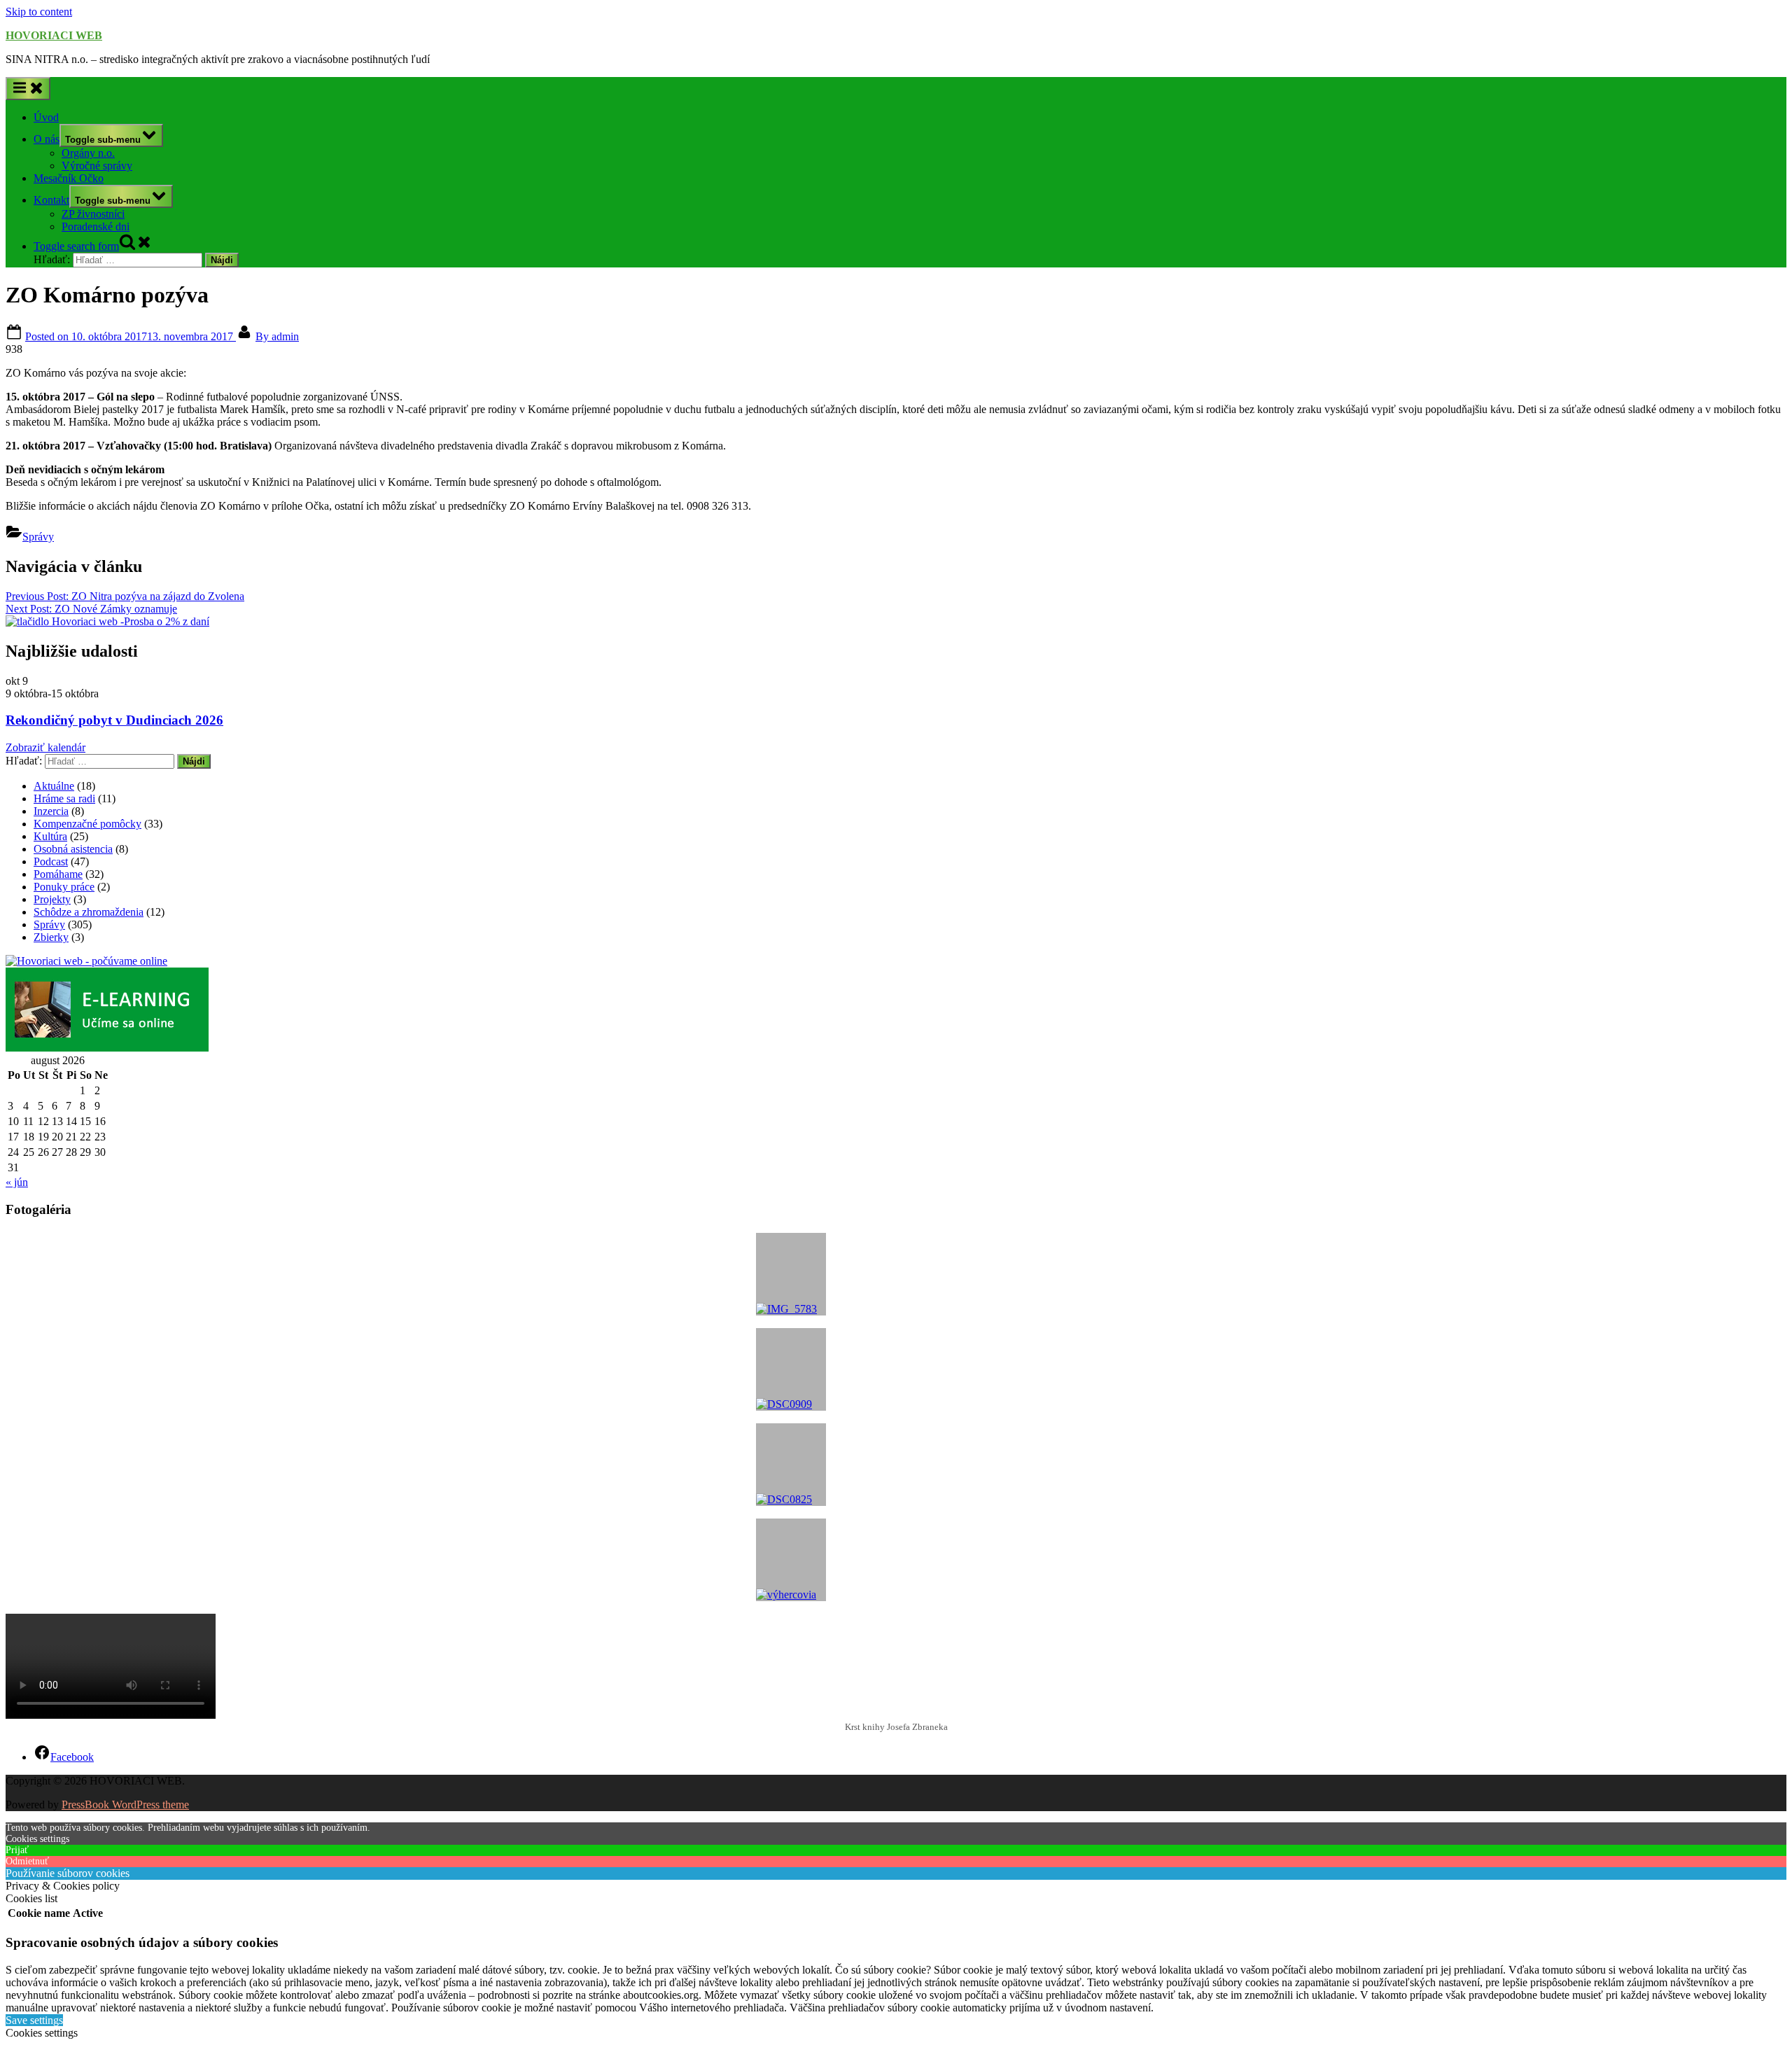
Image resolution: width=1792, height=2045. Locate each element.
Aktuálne (54, 786)
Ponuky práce (64, 887)
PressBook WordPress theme (125, 1805)
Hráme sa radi (64, 798)
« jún (17, 1182)
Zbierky (51, 937)
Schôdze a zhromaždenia (89, 912)
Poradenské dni (96, 226)
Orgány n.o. (88, 153)
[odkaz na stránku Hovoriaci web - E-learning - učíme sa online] (107, 1048)
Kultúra (50, 836)
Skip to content (39, 12)
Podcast (51, 861)
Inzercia (51, 811)
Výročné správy (97, 166)
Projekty (52, 899)
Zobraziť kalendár (45, 747)
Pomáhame (58, 874)
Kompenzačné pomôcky (87, 824)
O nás (47, 139)
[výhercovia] (791, 1560)
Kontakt (51, 200)
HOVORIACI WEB (54, 35)
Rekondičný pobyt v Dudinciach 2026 (114, 720)
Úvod (46, 117)
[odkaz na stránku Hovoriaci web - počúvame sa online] (86, 961)
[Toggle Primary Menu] (28, 89)
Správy (38, 537)
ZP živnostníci (93, 214)
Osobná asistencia (73, 849)
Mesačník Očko (69, 178)
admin (277, 336)
